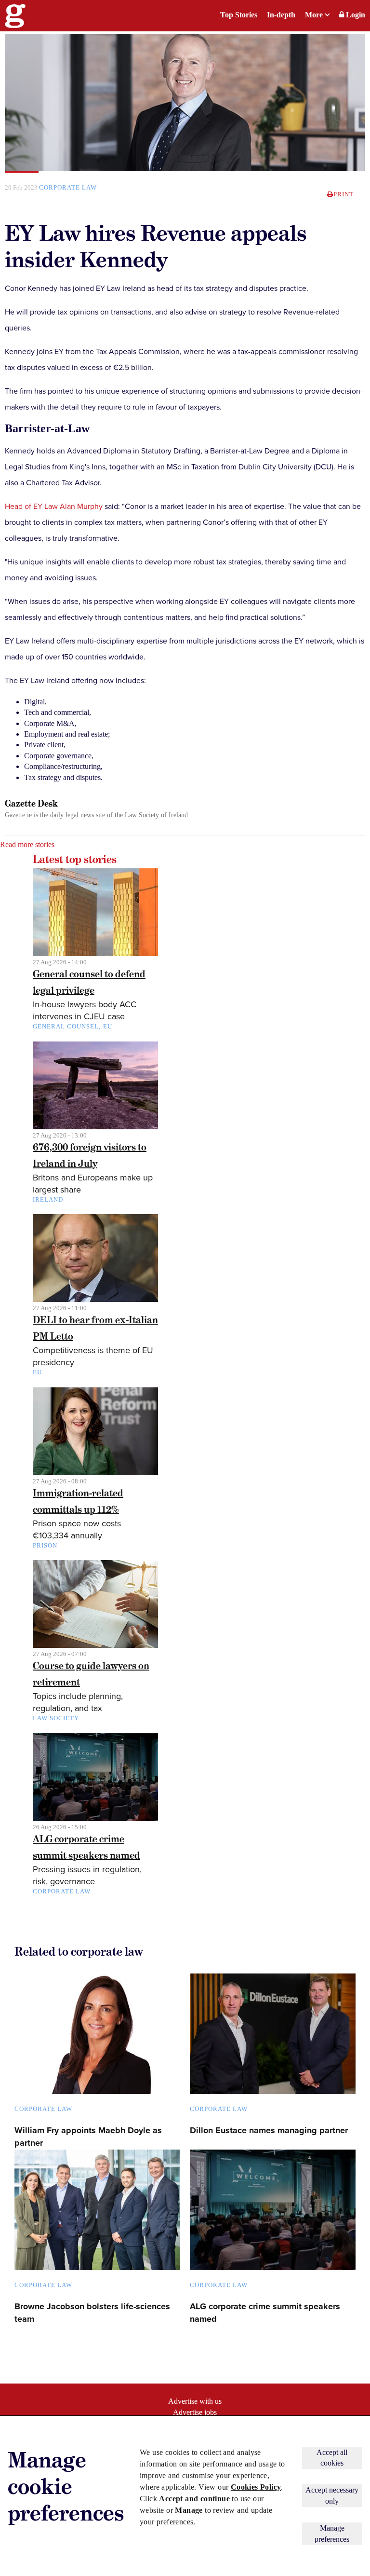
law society (56, 1718)
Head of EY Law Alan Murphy (54, 507)
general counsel (66, 1026)
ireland (48, 1199)
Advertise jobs (195, 2412)
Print (344, 194)
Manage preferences (332, 2533)
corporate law (68, 187)
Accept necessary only (332, 2495)
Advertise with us (195, 2401)
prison (45, 1545)
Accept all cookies (332, 2458)
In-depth (281, 15)
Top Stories (239, 15)
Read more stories (27, 844)
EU (108, 1026)
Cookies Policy (256, 2487)
